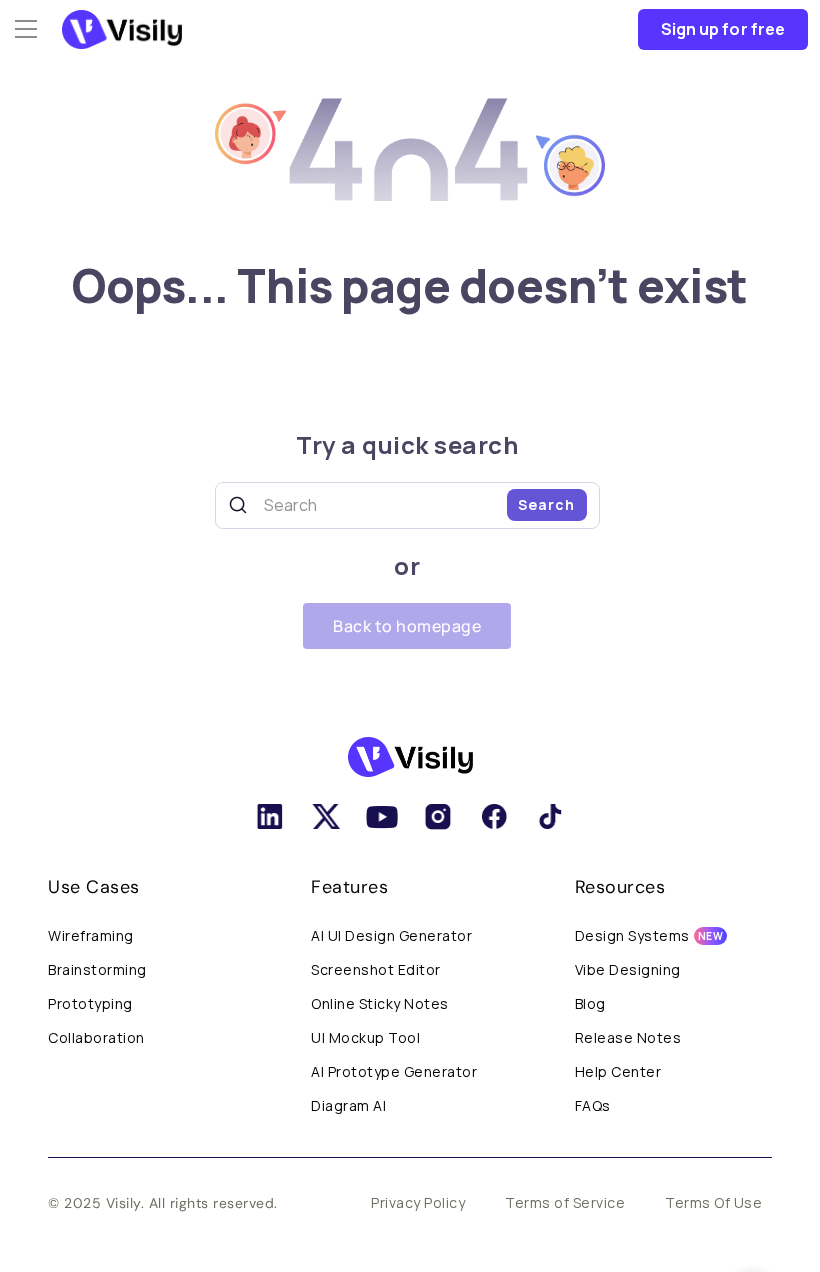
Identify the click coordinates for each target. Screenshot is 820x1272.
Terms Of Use (713, 1202)
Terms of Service (565, 1202)
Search (546, 504)
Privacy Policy (418, 1202)
